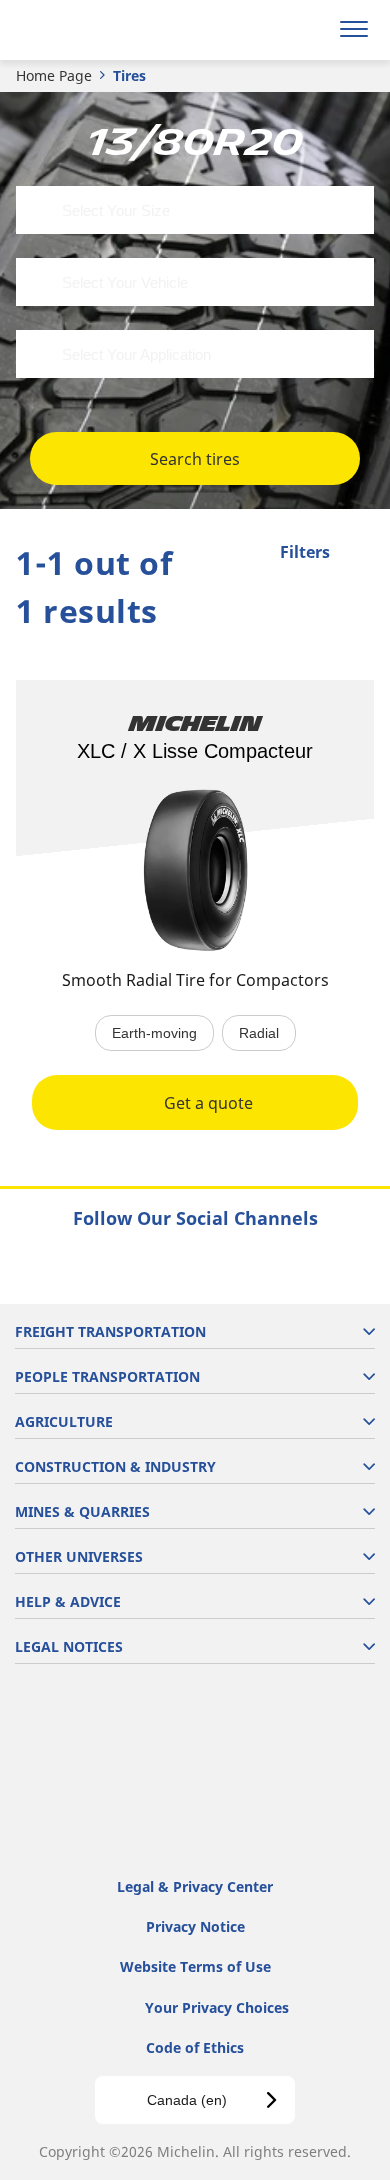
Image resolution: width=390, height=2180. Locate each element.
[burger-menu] (354, 30)
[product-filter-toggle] (359, 554)
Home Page (54, 75)
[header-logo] (94, 30)
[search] (306, 30)
